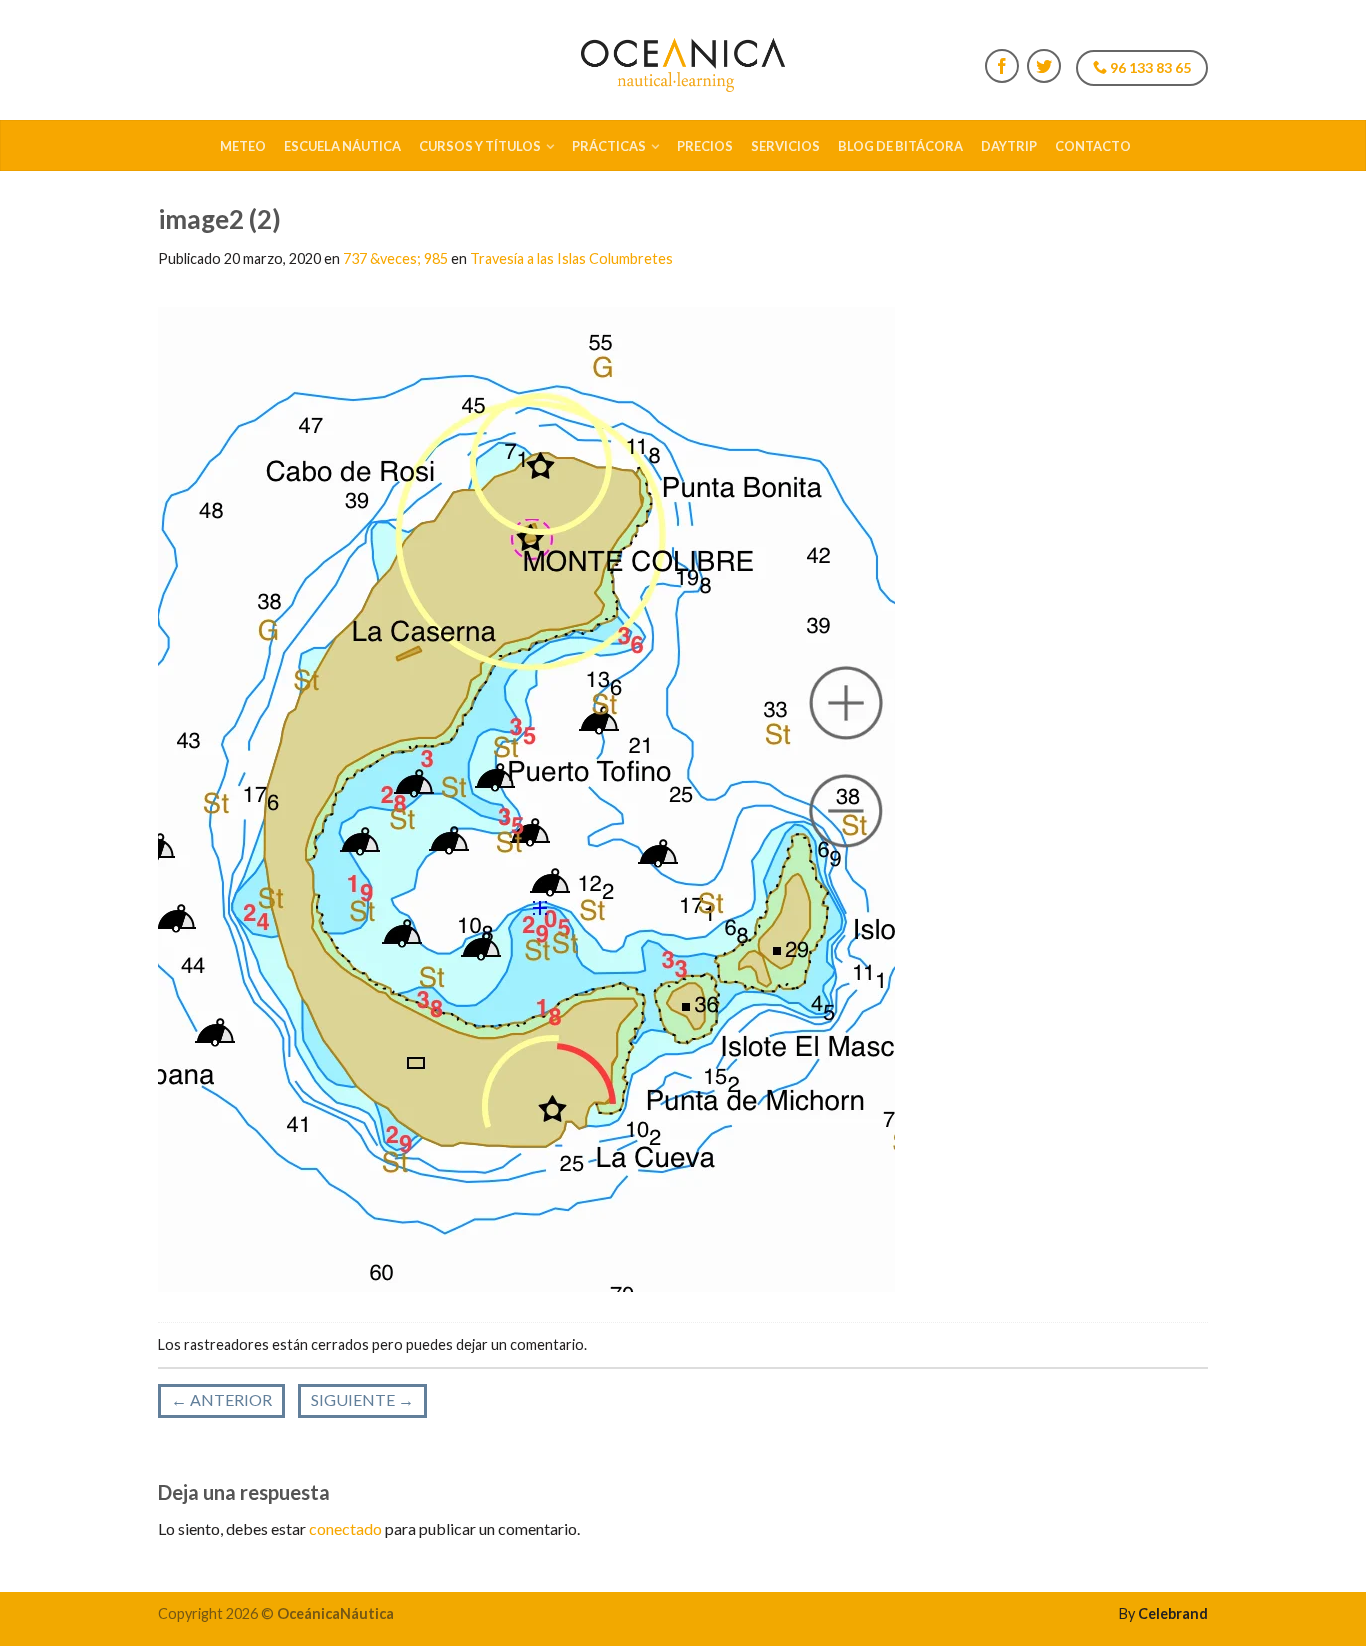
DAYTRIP (1009, 146)
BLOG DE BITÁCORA (900, 146)
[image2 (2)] (526, 796)
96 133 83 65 (1149, 67)
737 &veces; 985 (395, 258)
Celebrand (1173, 1613)
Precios (705, 146)
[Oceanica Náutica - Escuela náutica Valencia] (683, 60)
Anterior (221, 1399)
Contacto (1093, 146)
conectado (345, 1528)
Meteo (243, 146)
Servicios (785, 146)
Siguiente (362, 1399)
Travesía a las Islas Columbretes (571, 258)
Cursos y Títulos (480, 146)
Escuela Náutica (342, 146)
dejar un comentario (520, 1344)
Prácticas (609, 146)
